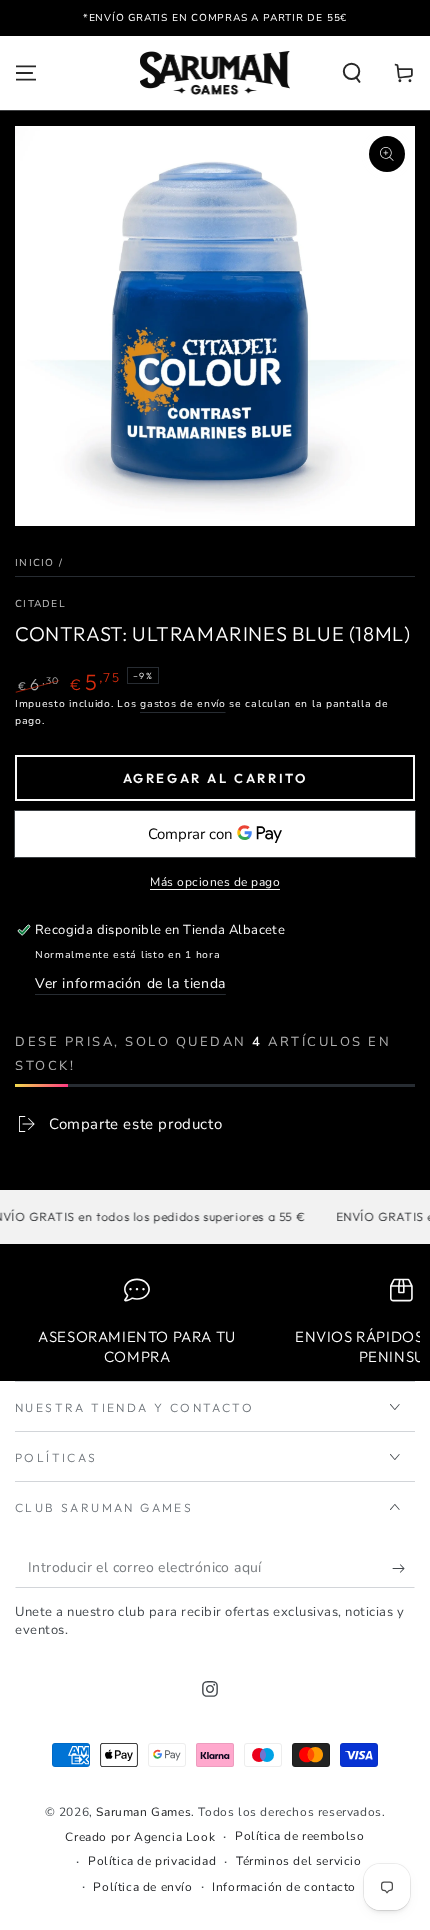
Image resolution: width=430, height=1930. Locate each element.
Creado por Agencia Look (140, 1837)
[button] (352, 73)
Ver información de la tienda (130, 983)
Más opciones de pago (215, 882)
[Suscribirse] (403, 1568)
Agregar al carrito (215, 778)
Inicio (35, 563)
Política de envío (142, 1887)
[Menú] (26, 73)
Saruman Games (143, 1812)
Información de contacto (284, 1887)
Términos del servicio (299, 1861)
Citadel (40, 604)
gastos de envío (183, 704)
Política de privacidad (152, 1861)
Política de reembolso (300, 1836)
